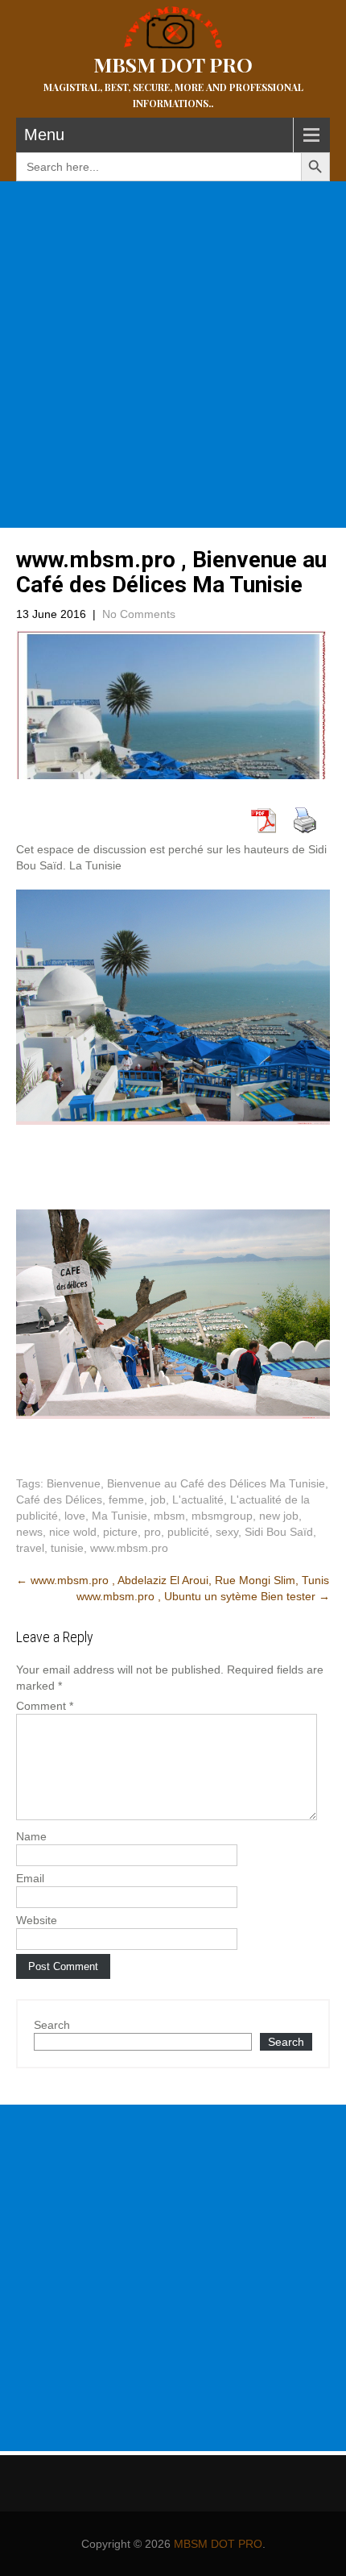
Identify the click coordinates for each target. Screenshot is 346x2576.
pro (152, 1532)
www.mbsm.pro (129, 1548)
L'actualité (198, 1500)
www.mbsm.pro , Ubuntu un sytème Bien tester (203, 1596)
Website (37, 1920)
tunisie (67, 1548)
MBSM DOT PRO (218, 2544)
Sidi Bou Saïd (279, 1532)
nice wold (73, 1532)
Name (31, 1836)
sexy (227, 1532)
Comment (45, 1706)
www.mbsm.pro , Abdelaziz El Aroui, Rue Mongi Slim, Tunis (173, 1580)
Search (52, 2025)
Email (30, 1878)
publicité (188, 1532)
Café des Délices (59, 1500)
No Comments (139, 614)
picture (120, 1532)
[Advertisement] (173, 355)
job (158, 1500)
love (75, 1516)
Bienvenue (74, 1483)
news (29, 1532)
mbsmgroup (222, 1516)
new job (279, 1516)
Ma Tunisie (119, 1516)
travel (30, 1548)
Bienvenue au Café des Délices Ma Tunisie (216, 1483)
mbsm (169, 1516)
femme (126, 1500)
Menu (44, 135)
